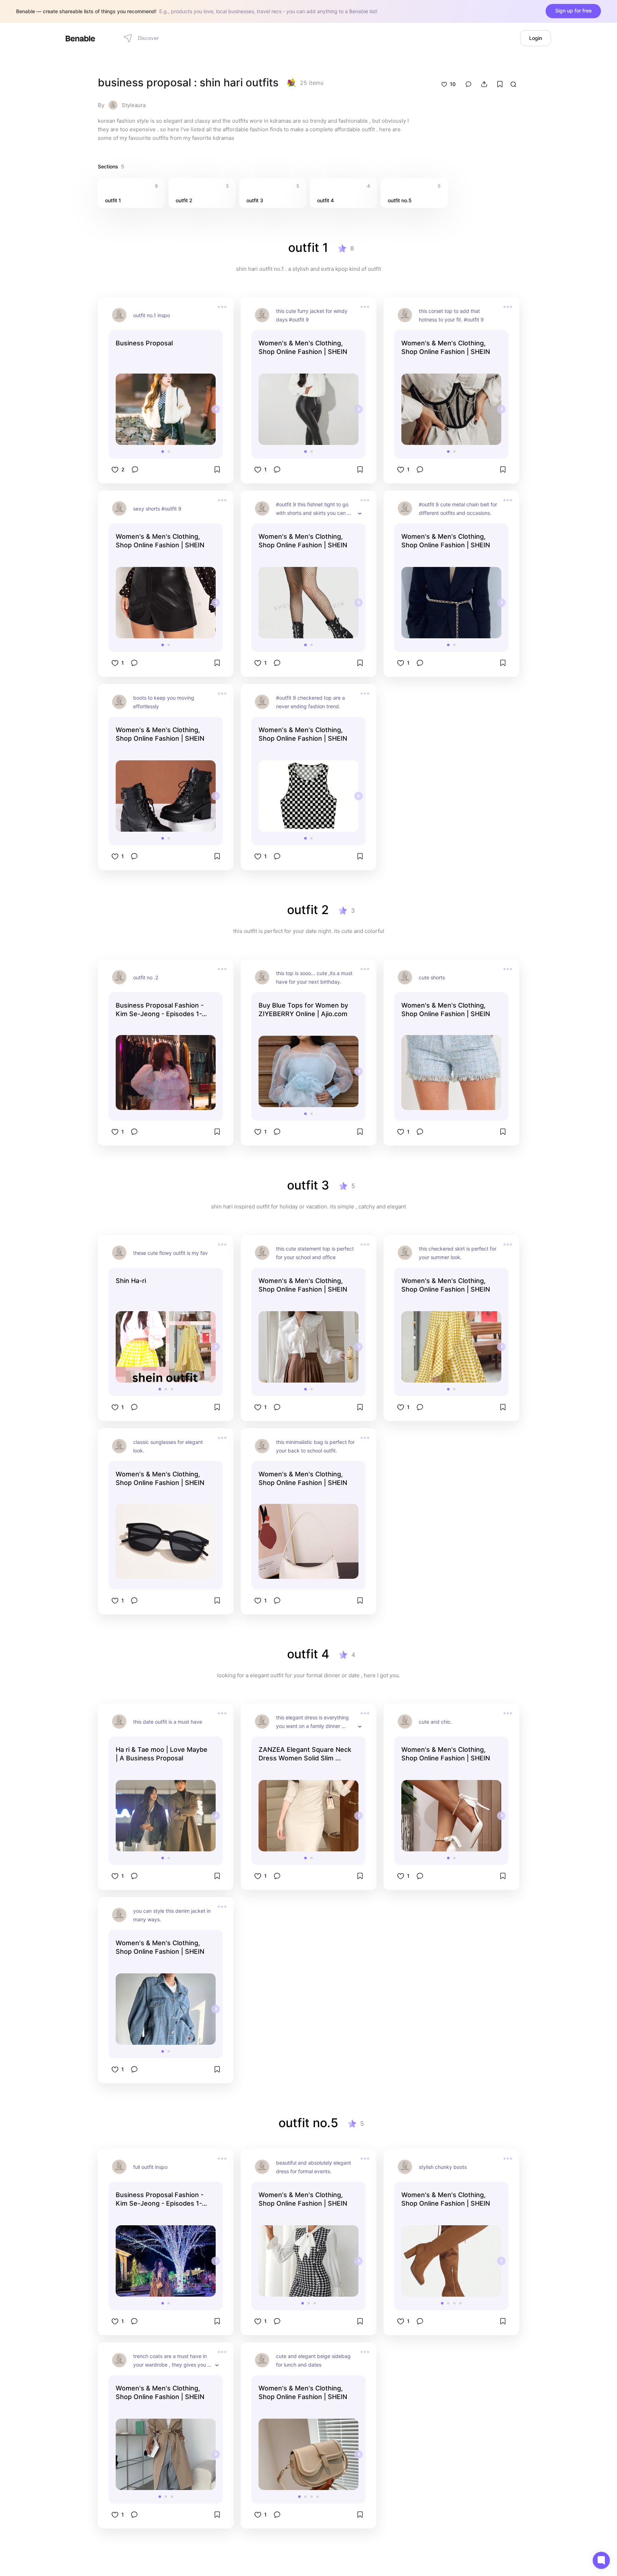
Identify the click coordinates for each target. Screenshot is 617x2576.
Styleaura (134, 105)
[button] (163, 452)
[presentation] (216, 409)
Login (536, 38)
